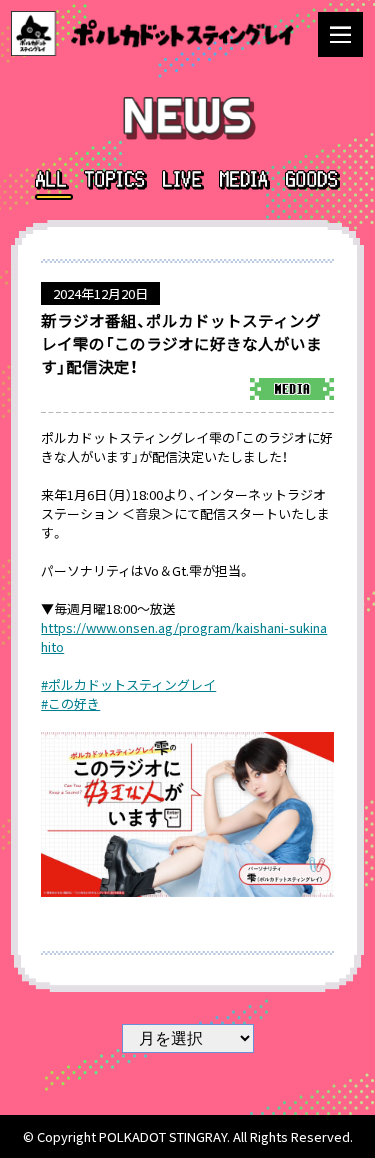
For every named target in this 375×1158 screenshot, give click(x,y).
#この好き (70, 703)
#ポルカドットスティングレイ (128, 684)
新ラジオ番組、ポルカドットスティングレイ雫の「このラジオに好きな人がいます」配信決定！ (181, 343)
